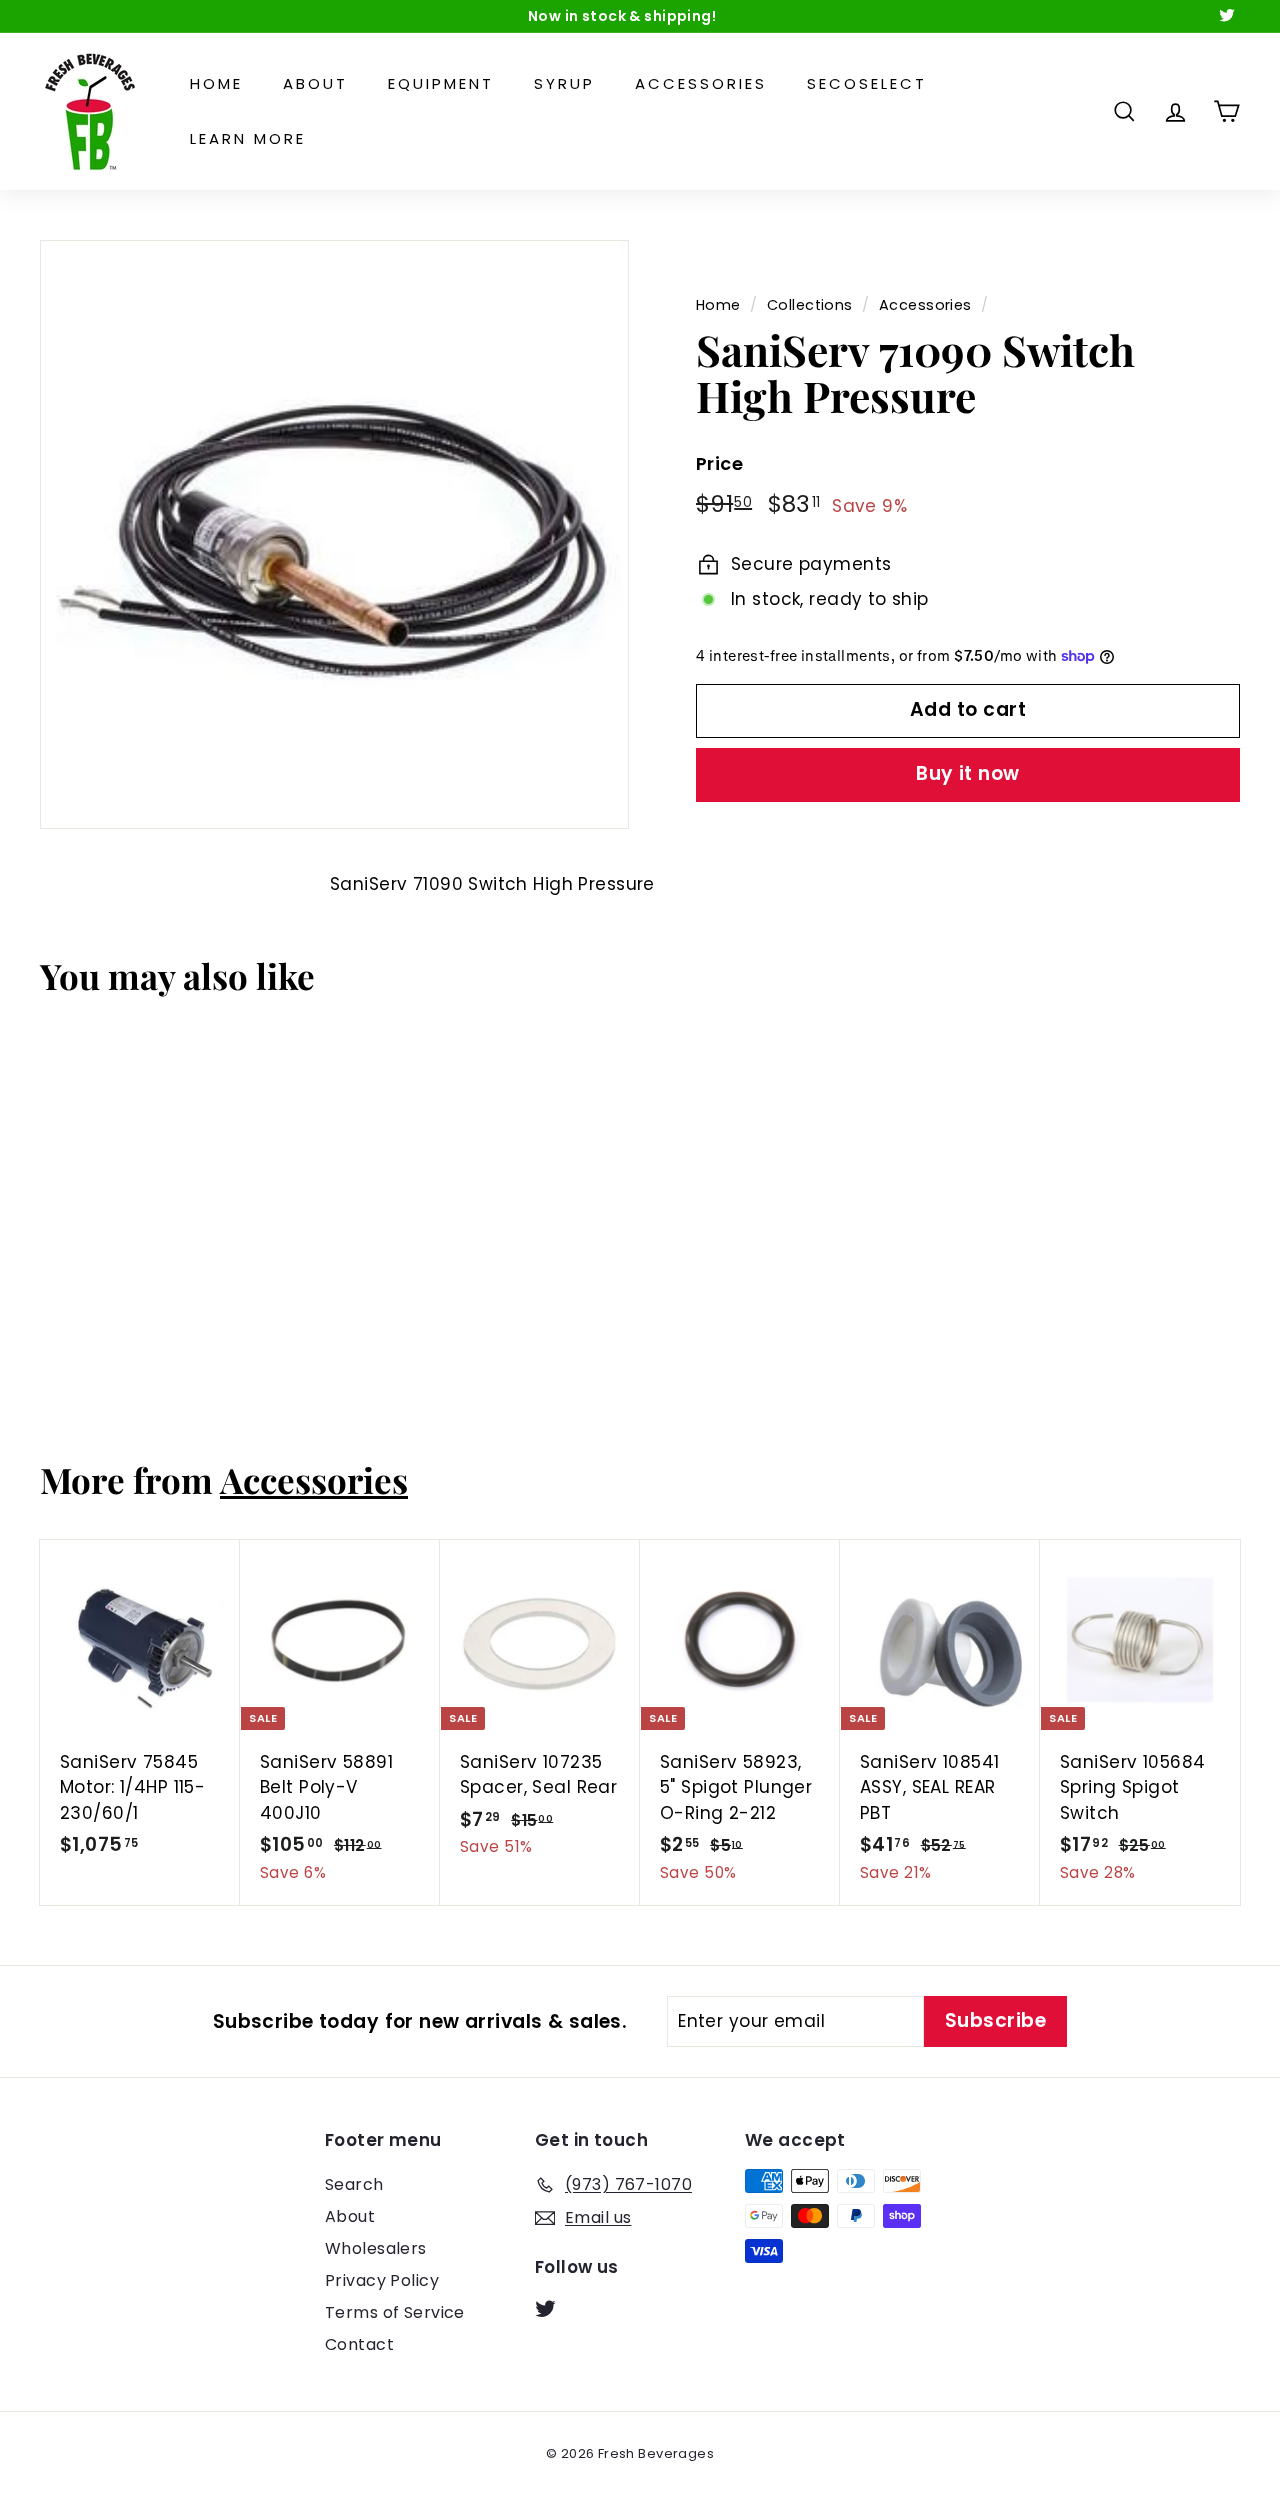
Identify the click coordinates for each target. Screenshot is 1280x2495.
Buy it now (968, 773)
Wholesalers (376, 2248)
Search (354, 2184)
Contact (359, 2344)
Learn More (248, 138)
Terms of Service (395, 2312)
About (315, 83)
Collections (810, 305)
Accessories (701, 83)
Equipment (441, 83)
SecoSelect (867, 83)
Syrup (564, 83)
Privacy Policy (382, 2280)
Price (719, 463)
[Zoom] (334, 534)
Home (216, 83)
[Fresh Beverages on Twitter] (545, 2307)
